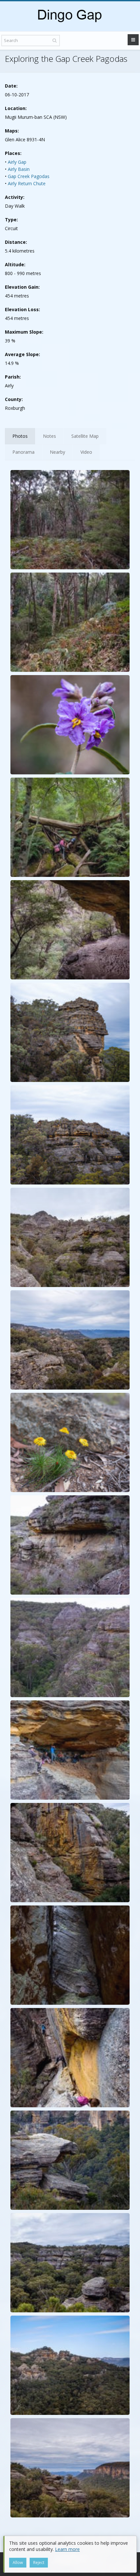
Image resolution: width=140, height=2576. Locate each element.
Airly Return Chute (27, 183)
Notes (49, 436)
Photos (20, 436)
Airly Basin (19, 169)
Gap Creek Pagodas (29, 176)
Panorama (23, 452)
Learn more (67, 2549)
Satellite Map (85, 436)
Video (86, 452)
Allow (18, 2562)
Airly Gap (17, 162)
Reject (39, 2562)
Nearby (57, 452)
